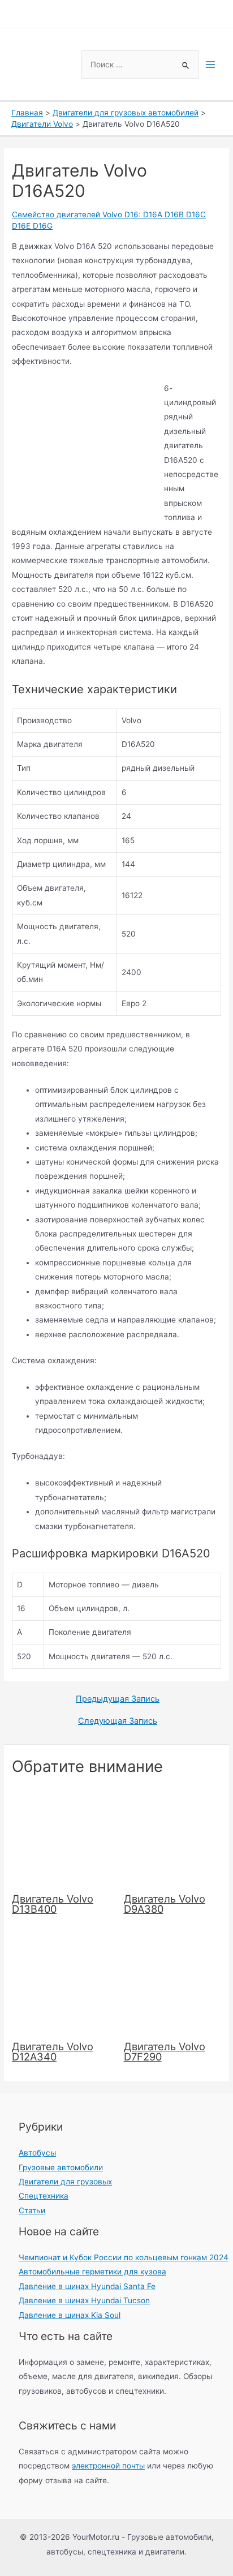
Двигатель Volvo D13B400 (53, 1904)
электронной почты (108, 2466)
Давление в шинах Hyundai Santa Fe (87, 2286)
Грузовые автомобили (61, 2167)
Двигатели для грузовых (65, 2182)
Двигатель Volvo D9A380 (165, 1904)
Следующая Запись (118, 1721)
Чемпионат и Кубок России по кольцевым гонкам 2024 (124, 2257)
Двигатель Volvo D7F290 (165, 2051)
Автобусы (37, 2153)
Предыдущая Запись (118, 1699)
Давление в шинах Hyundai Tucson (84, 2300)
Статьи (32, 2210)
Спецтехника (44, 2196)
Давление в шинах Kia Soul (70, 2315)
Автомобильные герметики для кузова (92, 2272)
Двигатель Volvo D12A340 (53, 2051)
